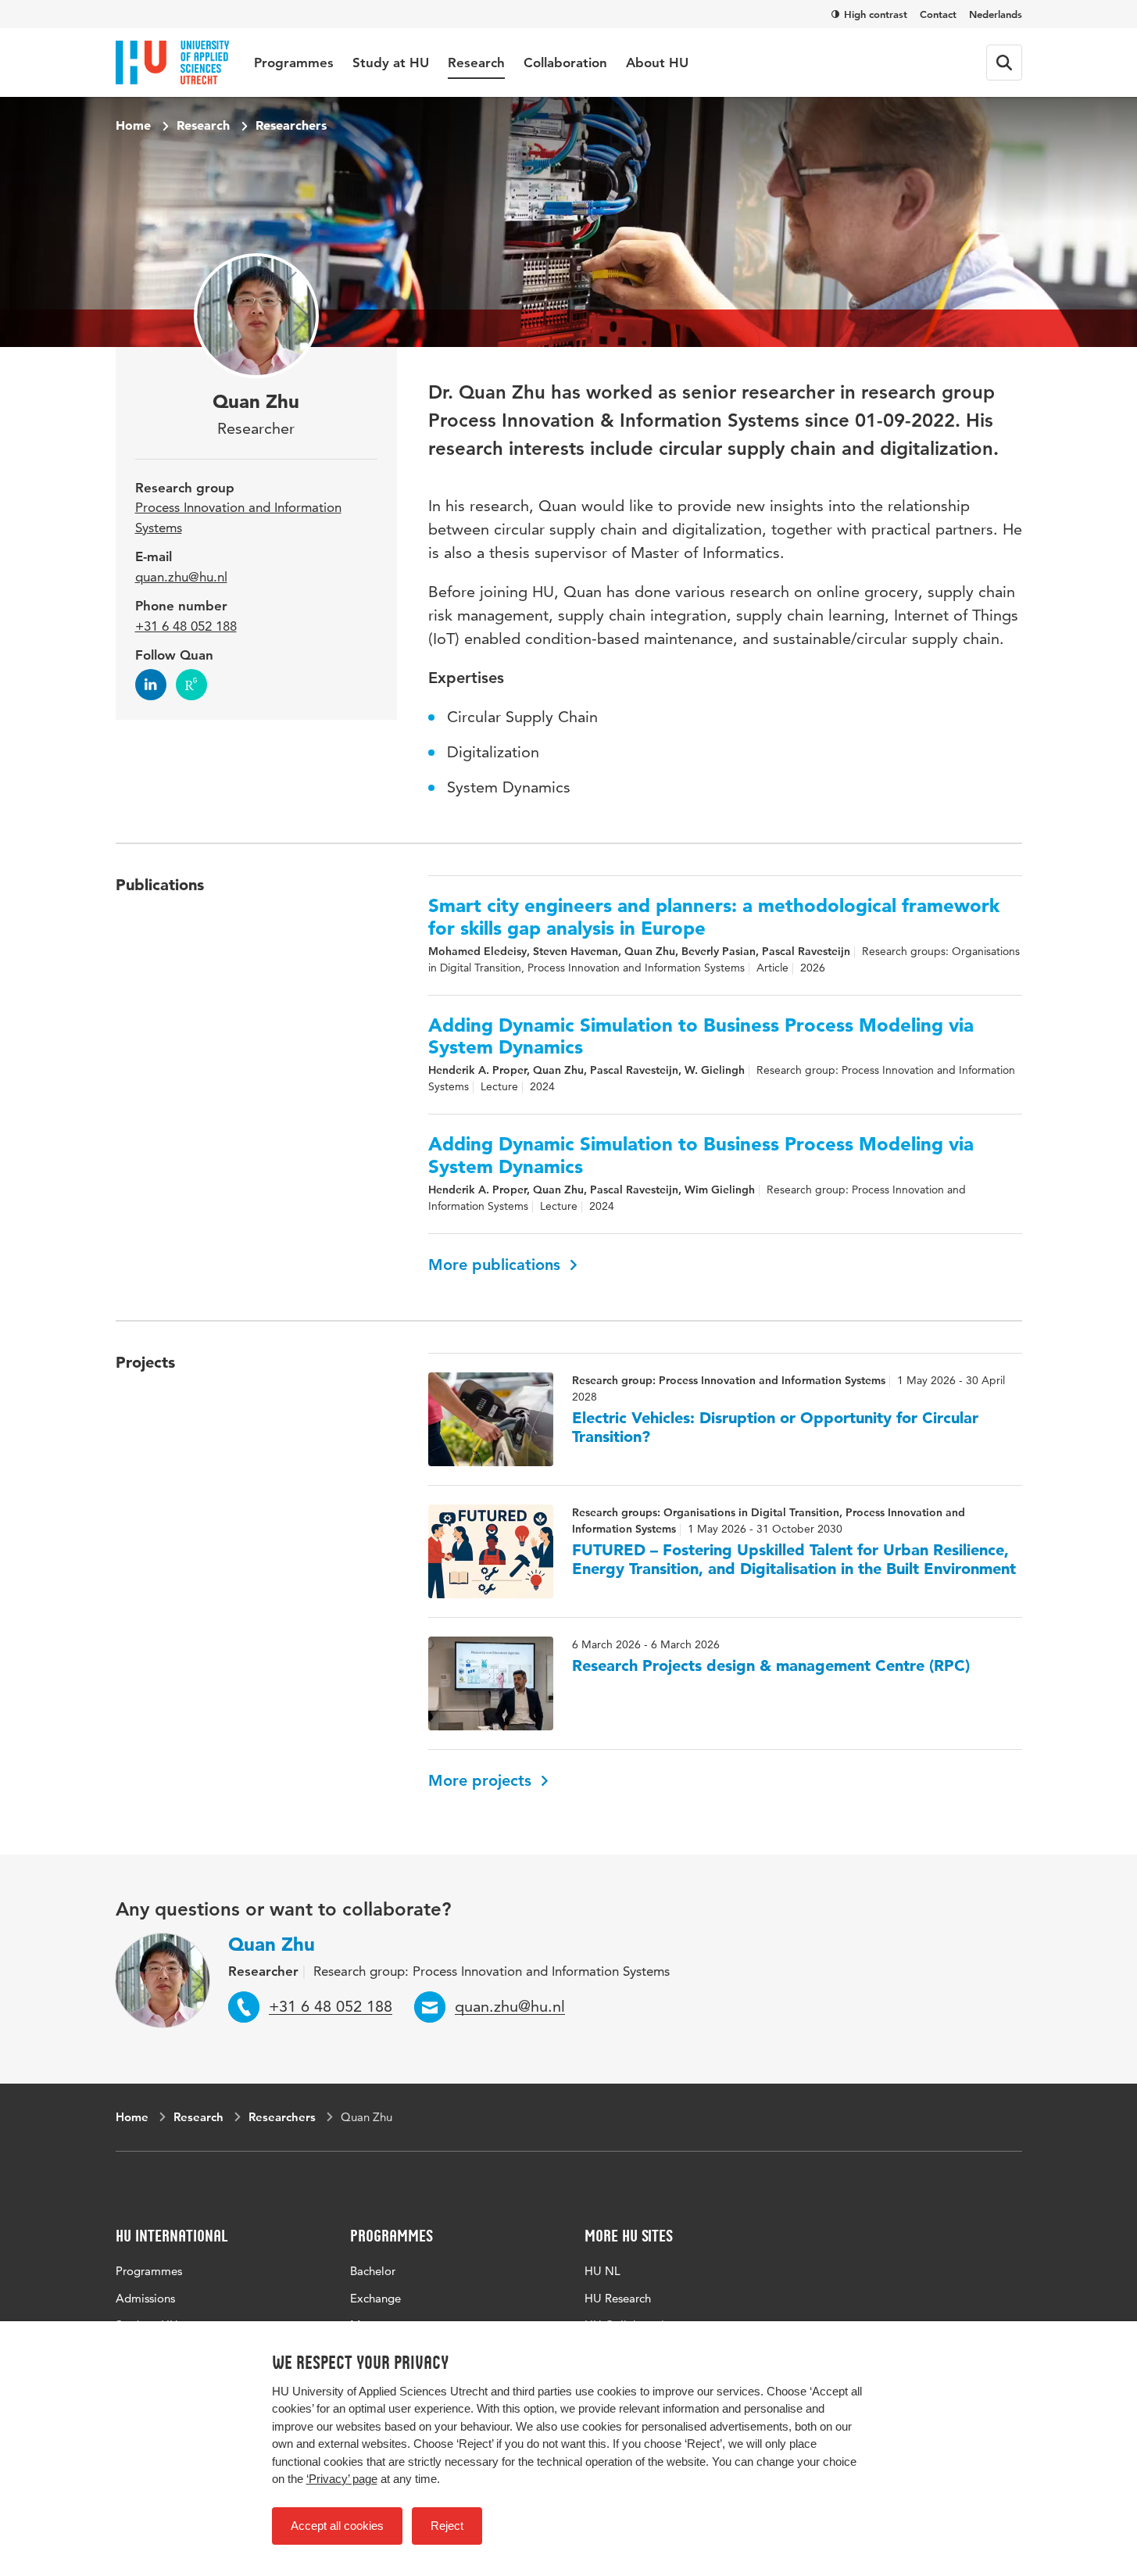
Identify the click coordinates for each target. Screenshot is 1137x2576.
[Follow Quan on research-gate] (191, 685)
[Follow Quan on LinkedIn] (151, 685)
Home (133, 125)
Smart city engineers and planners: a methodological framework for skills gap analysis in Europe (714, 917)
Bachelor (373, 2271)
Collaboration (565, 63)
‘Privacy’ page (342, 2479)
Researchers (291, 125)
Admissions (145, 2298)
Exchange (375, 2298)
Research (476, 63)
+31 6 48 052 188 (186, 626)
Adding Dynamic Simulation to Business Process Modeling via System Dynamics (701, 1037)
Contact (938, 14)
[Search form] (1004, 63)
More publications (497, 1265)
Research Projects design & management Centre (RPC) (771, 1665)
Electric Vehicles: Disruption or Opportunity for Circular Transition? (775, 1427)
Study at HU (391, 63)
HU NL (602, 2271)
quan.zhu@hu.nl (181, 577)
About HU (657, 63)
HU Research (618, 2298)
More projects (482, 1780)
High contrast (876, 14)
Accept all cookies (337, 2526)
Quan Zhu (272, 1944)
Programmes (294, 63)
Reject (447, 2526)
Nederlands (996, 14)
